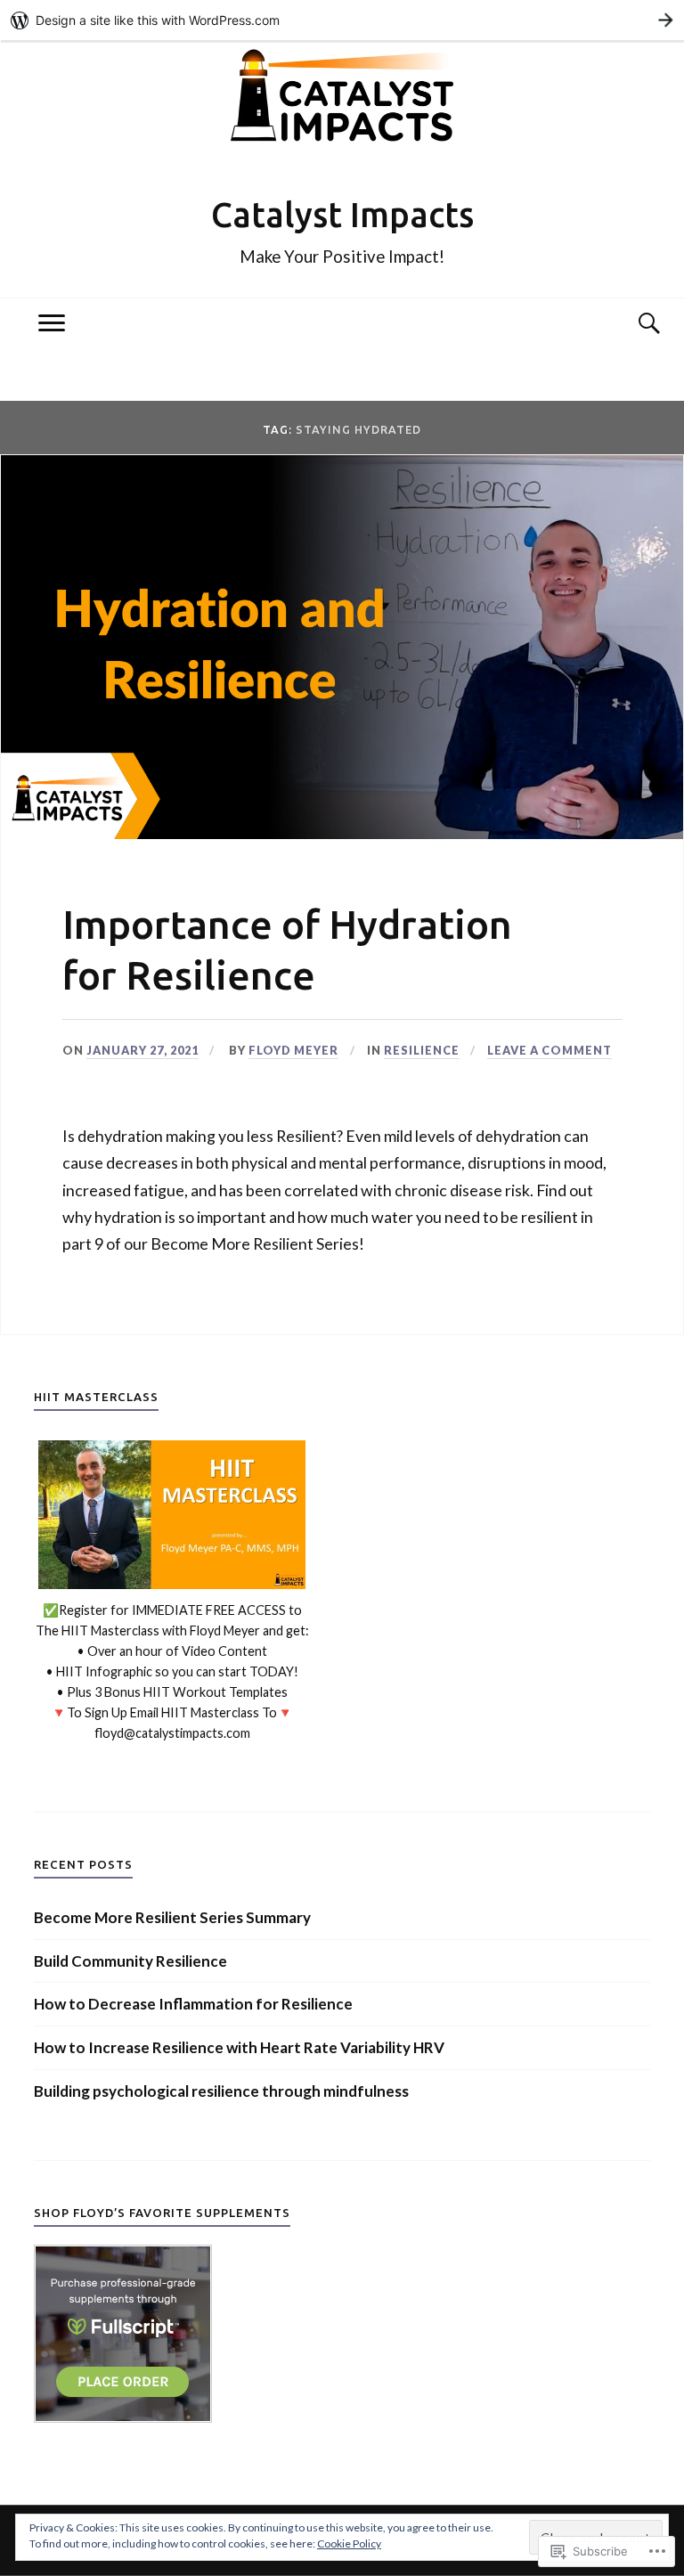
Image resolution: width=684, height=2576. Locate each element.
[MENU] (52, 323)
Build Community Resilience (130, 1961)
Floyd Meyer (293, 1050)
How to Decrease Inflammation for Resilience (193, 2004)
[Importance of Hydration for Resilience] (342, 833)
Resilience (422, 1050)
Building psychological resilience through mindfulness (221, 2091)
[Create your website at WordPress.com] (342, 20)
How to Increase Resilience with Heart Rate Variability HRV (239, 2047)
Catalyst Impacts (342, 214)
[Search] (632, 323)
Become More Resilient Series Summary (172, 1917)
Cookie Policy (349, 2543)
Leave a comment (550, 1050)
